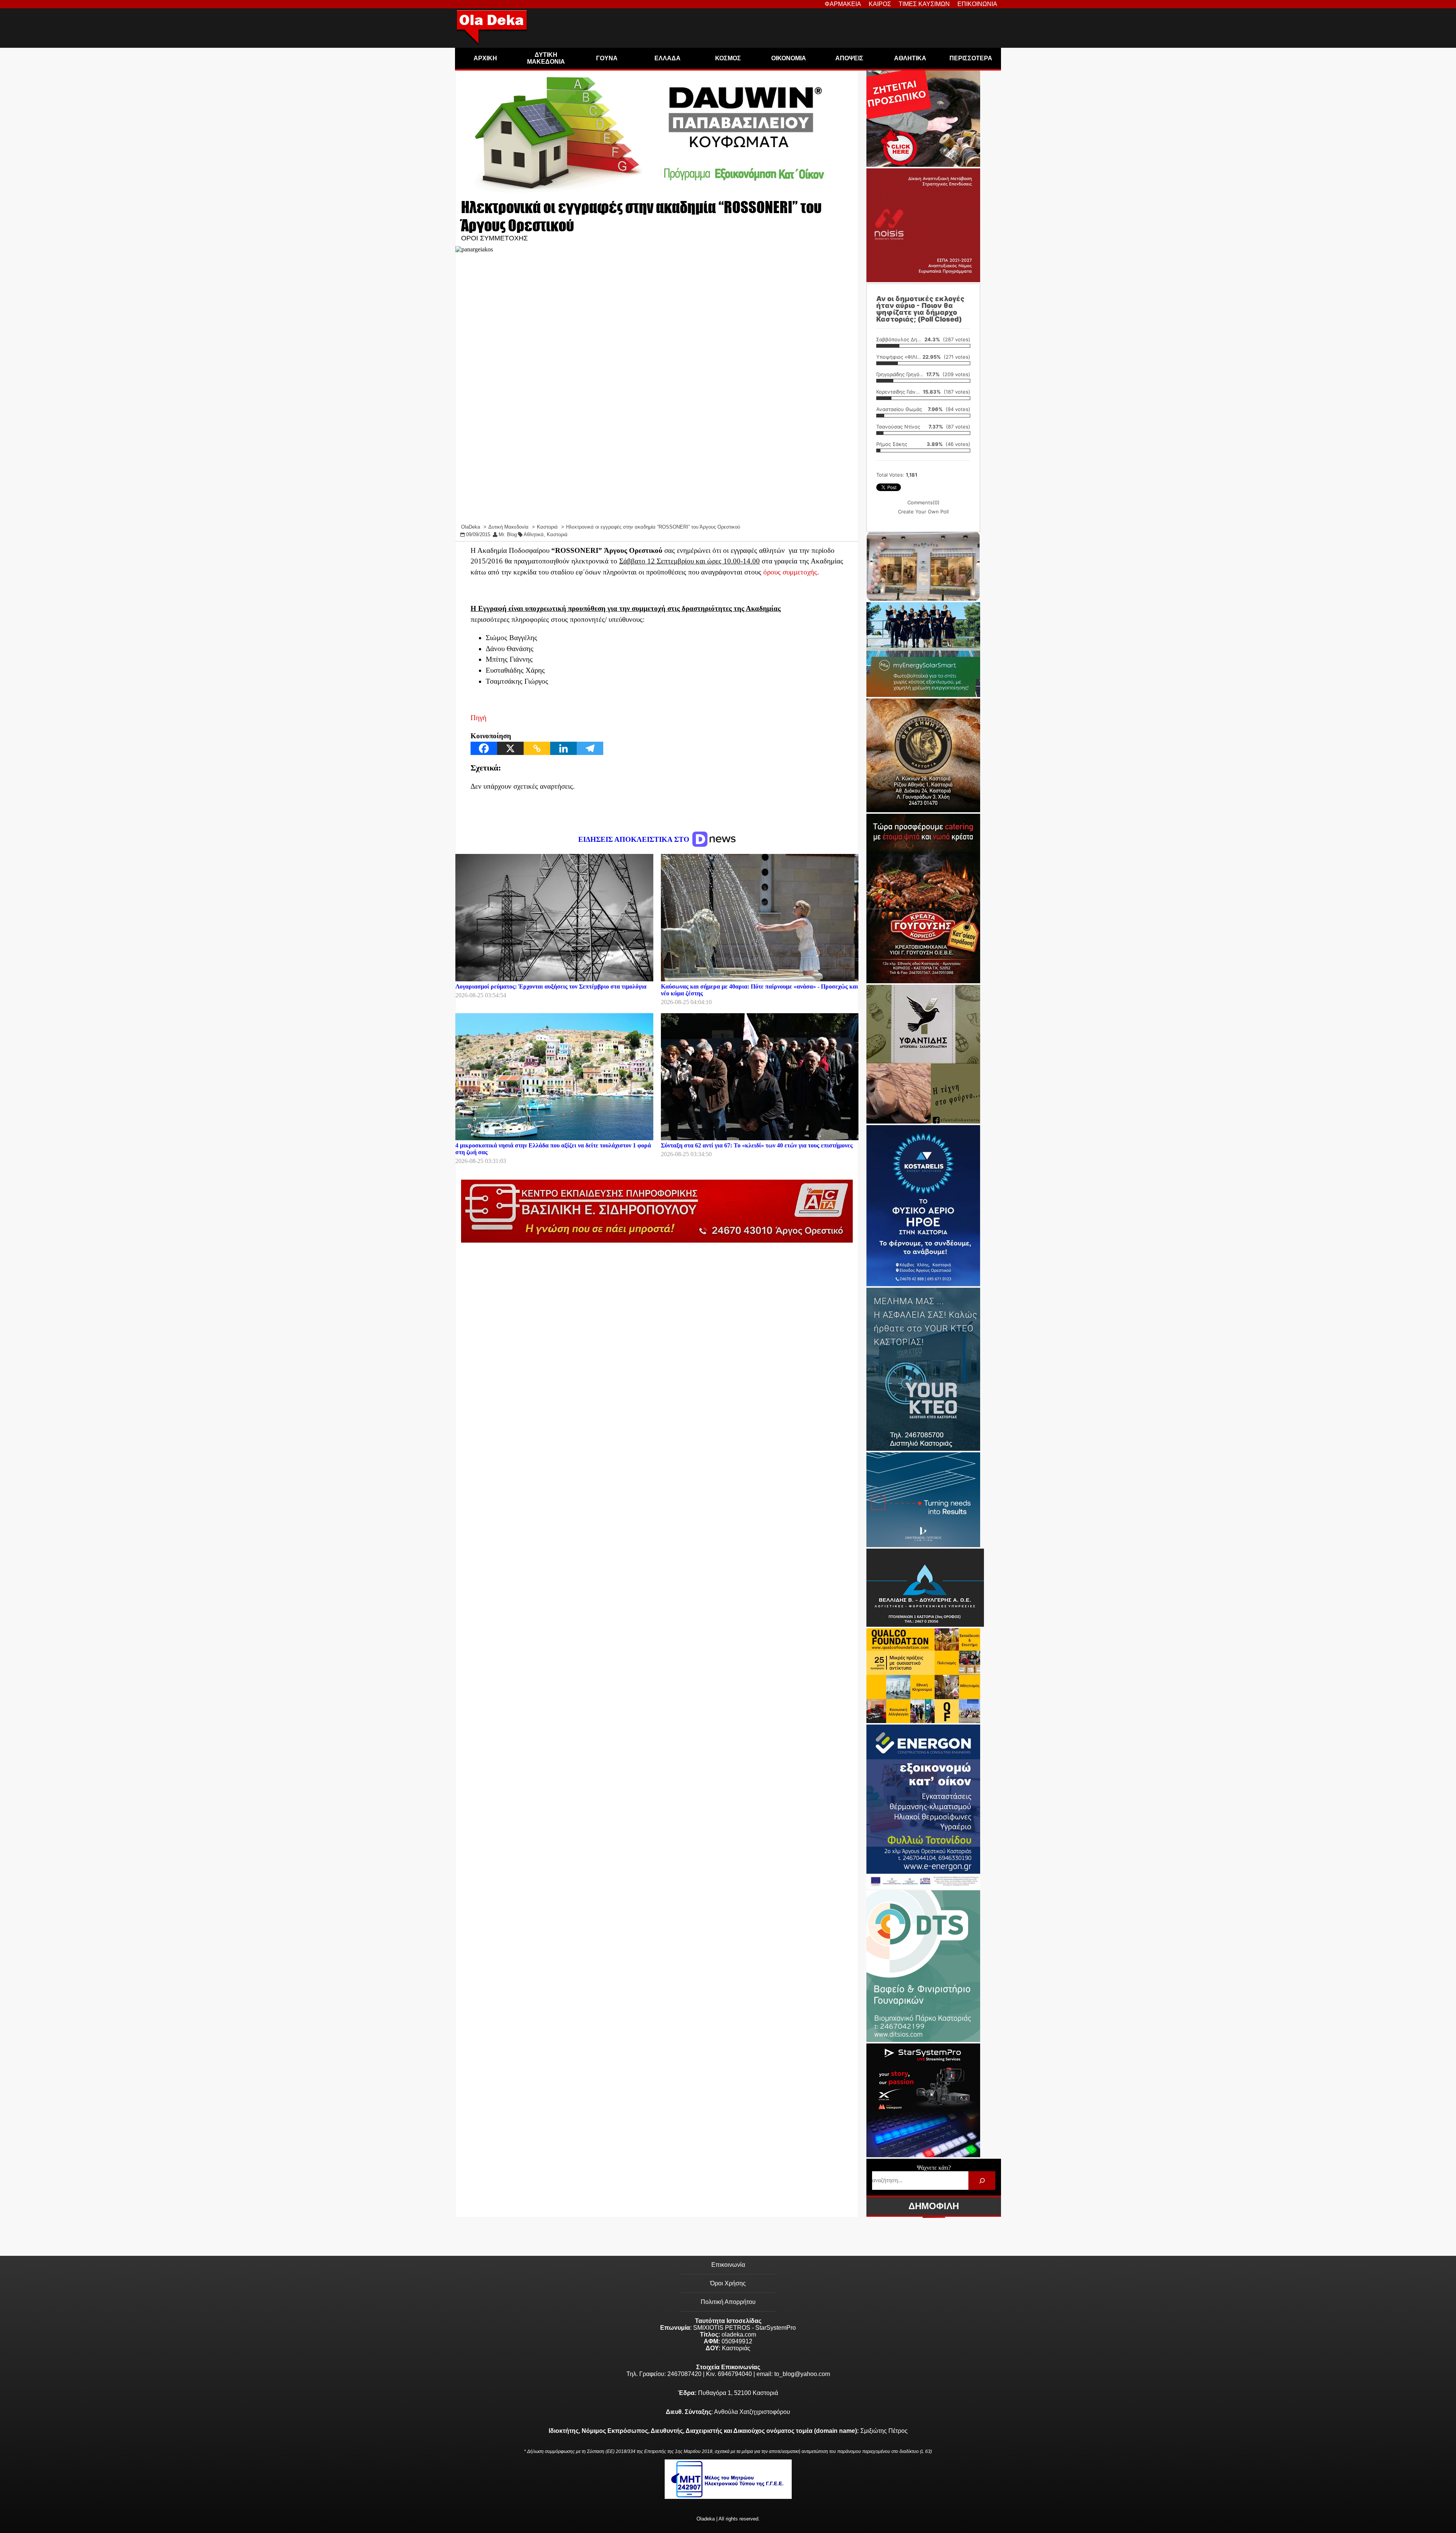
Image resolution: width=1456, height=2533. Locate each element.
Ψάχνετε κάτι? (934, 2168)
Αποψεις (849, 58)
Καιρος (880, 4)
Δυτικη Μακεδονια (546, 58)
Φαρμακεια (843, 4)
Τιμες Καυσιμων (924, 4)
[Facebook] (484, 748)
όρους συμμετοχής (790, 572)
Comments (923, 502)
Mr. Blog (508, 534)
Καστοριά (557, 534)
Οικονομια (789, 58)
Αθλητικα (910, 58)
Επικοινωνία (728, 2265)
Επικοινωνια (977, 4)
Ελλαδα (668, 58)
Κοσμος (728, 58)
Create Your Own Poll (923, 512)
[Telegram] (590, 748)
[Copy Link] (537, 748)
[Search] (982, 2181)
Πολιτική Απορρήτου (728, 2302)
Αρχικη (485, 58)
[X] (510, 748)
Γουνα (607, 58)
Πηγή (479, 718)
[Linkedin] (563, 748)
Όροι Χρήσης (728, 2283)
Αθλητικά (534, 534)
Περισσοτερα (971, 58)
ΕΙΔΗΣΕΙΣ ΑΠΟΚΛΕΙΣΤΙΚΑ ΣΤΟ (635, 839)
